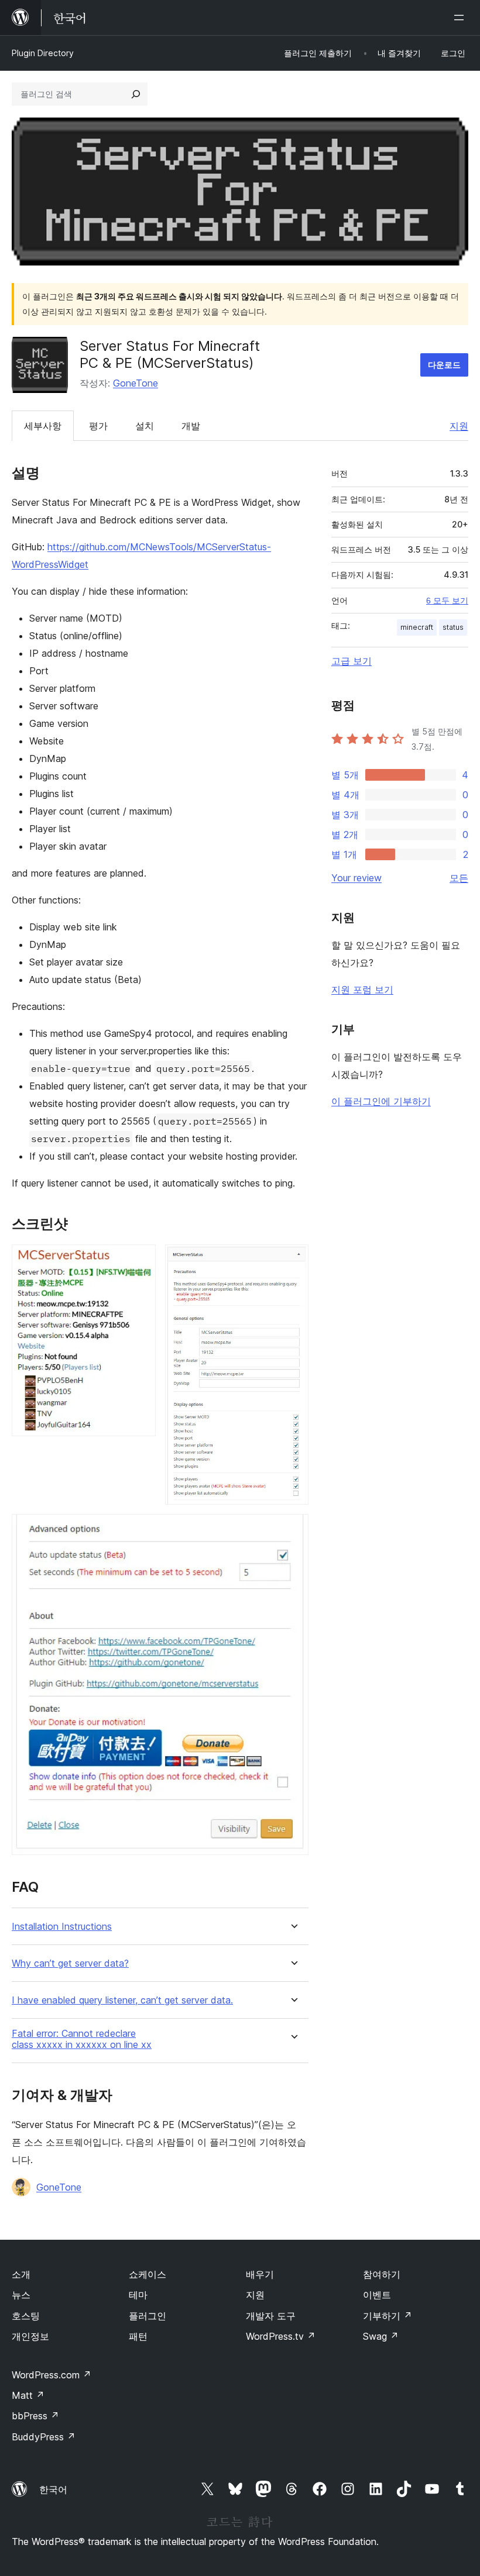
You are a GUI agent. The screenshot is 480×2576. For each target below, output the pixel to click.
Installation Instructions (62, 1927)
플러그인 (148, 2316)
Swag (381, 2336)
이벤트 (377, 2295)
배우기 (260, 2274)
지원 (459, 426)
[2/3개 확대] (293, 1260)
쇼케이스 (148, 2274)
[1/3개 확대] (140, 1260)
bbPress (35, 2416)
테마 (138, 2295)
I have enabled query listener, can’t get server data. (122, 2000)
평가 (98, 426)
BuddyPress (44, 2437)
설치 (145, 426)
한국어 (53, 2489)
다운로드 (444, 365)
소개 (21, 2274)
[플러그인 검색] (136, 94)
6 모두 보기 (447, 601)
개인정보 (30, 2336)
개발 (191, 426)
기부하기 (388, 2316)
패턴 (138, 2336)
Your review (356, 878)
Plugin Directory (43, 53)
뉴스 (21, 2295)
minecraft (417, 627)
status (453, 627)
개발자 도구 (271, 2316)
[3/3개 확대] (293, 1530)
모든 (459, 878)
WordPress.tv (281, 2336)
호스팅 (26, 2316)
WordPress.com (52, 2375)
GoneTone (136, 383)
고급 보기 (352, 661)
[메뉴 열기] (461, 18)
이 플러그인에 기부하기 (381, 1101)
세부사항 (43, 426)
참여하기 (382, 2274)
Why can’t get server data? (70, 1963)
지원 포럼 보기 (362, 989)
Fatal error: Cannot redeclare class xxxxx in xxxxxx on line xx (82, 2039)
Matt (28, 2395)
